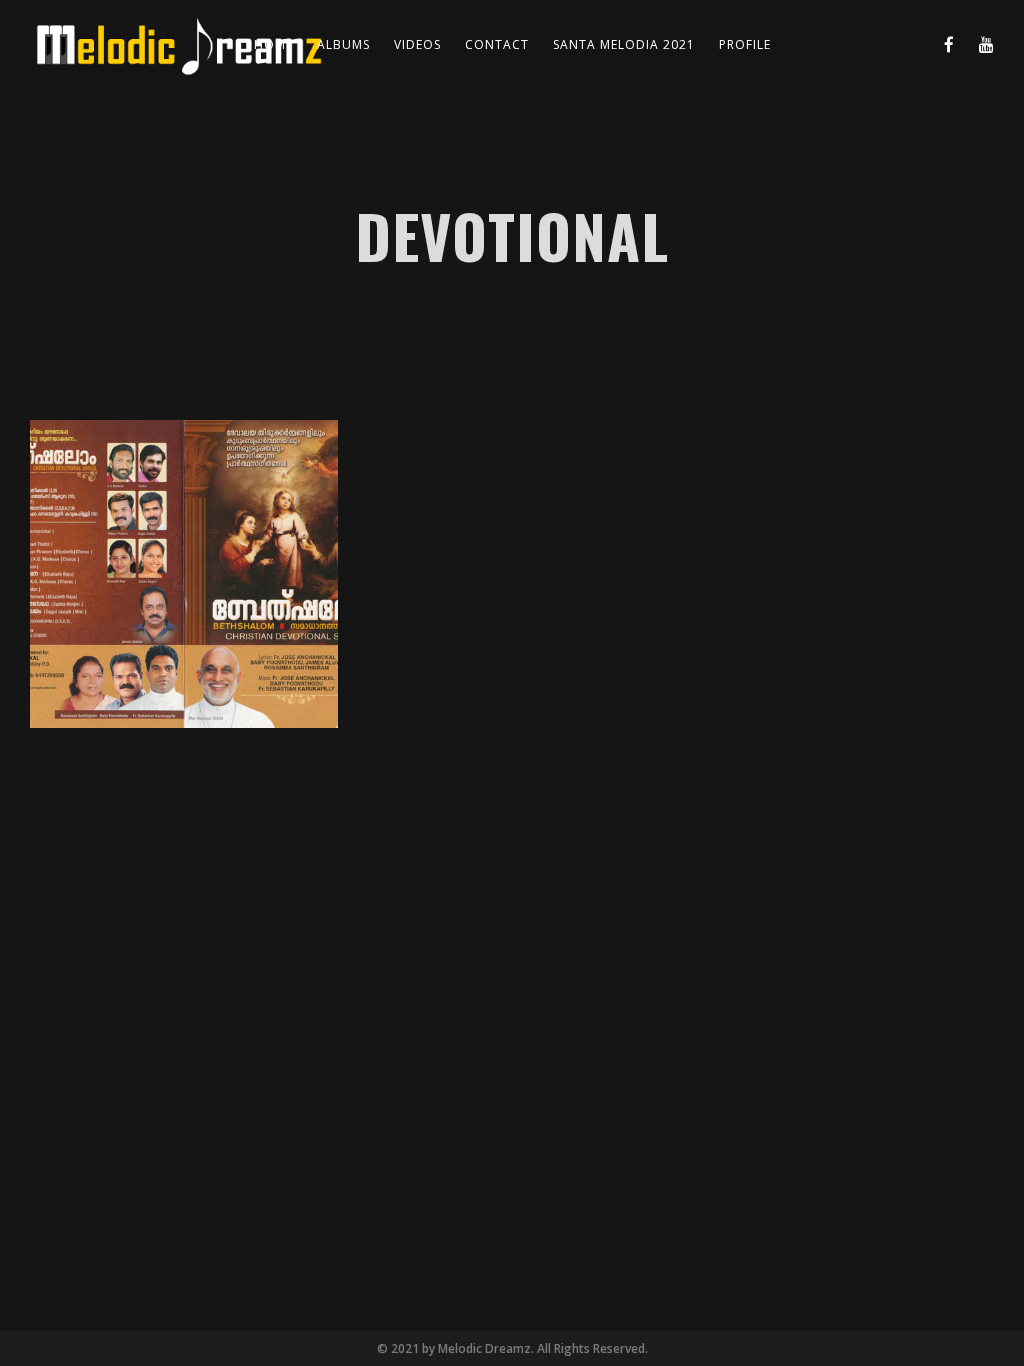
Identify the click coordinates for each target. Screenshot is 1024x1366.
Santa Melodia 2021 (624, 44)
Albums (343, 44)
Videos (417, 44)
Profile (745, 44)
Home (273, 44)
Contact (497, 44)
